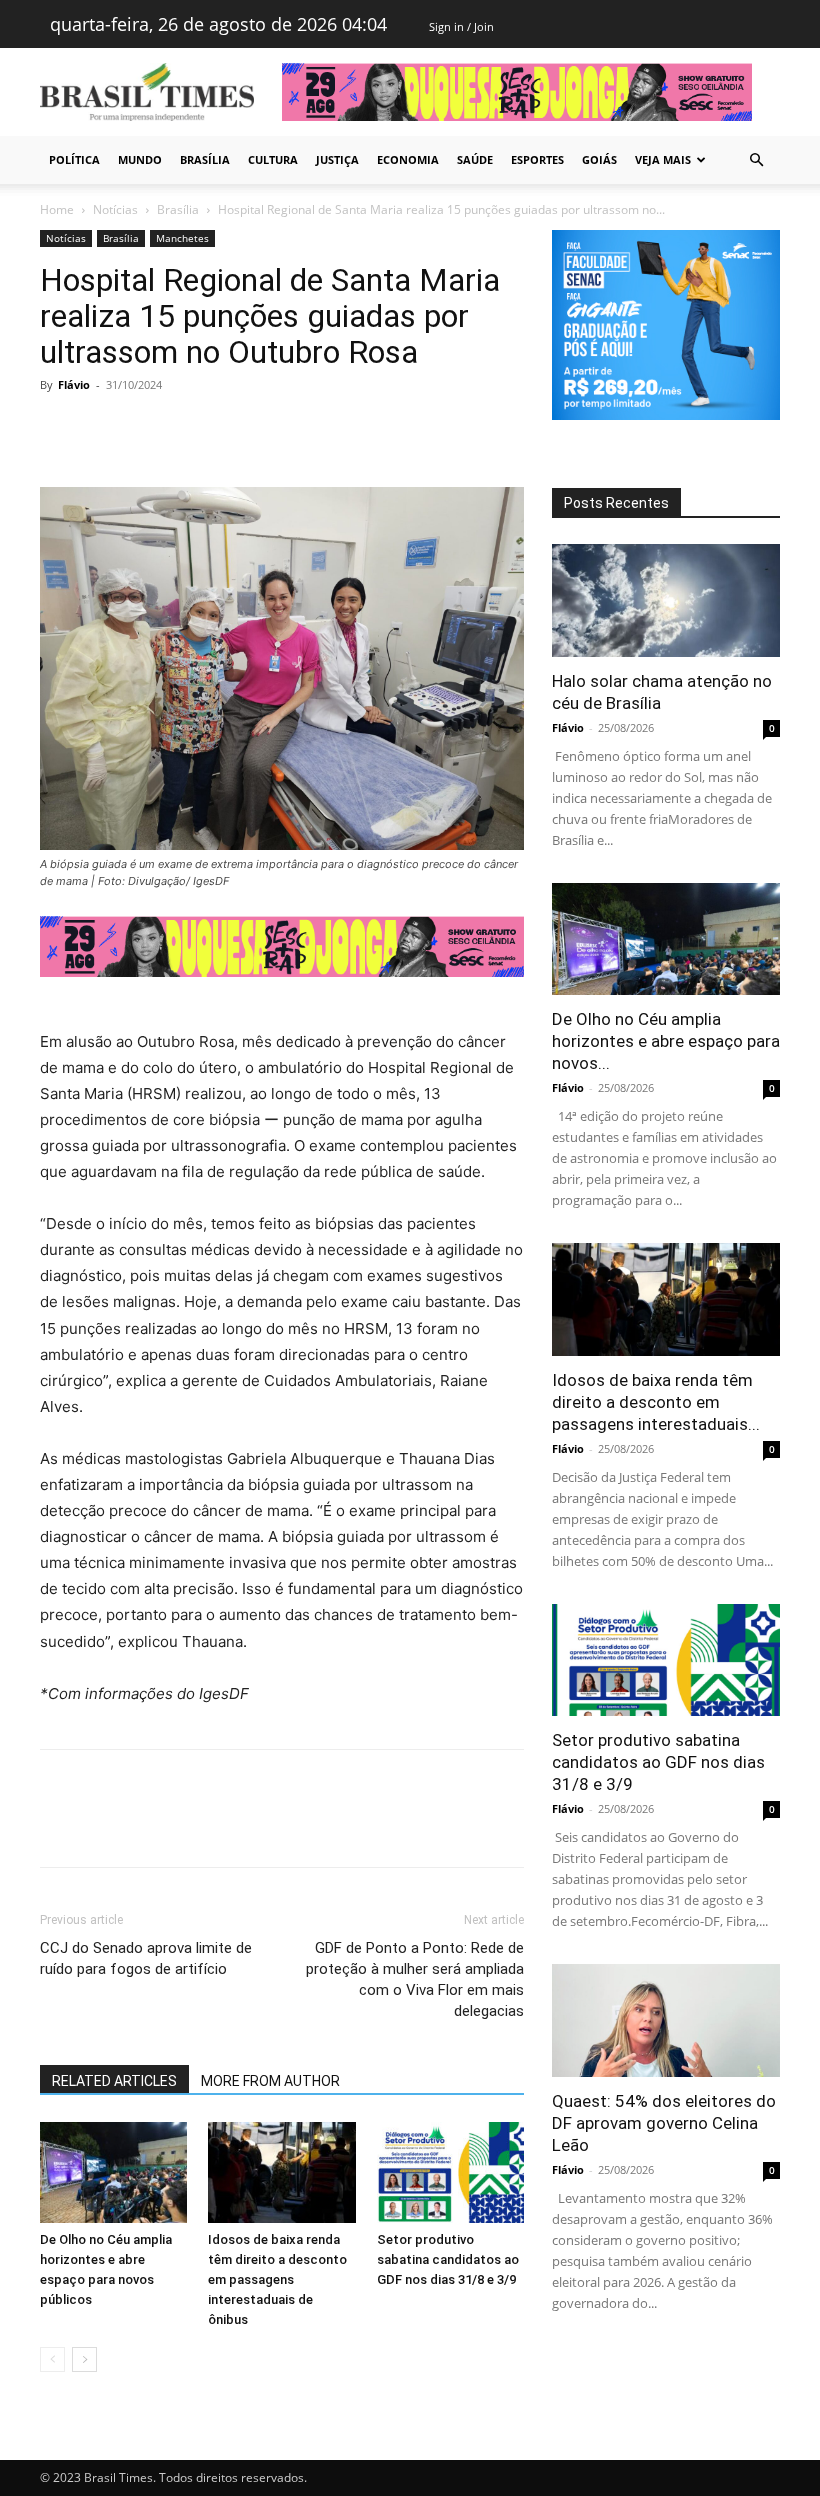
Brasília (205, 159)
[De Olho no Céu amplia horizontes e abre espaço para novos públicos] (113, 2172)
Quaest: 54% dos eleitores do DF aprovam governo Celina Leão (664, 2123)
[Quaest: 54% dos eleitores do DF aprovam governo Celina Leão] (666, 2020)
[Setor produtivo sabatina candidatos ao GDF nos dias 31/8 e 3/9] (450, 2172)
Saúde (475, 159)
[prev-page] (52, 2359)
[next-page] (84, 2359)
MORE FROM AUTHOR (270, 2081)
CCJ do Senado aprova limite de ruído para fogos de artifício (146, 1958)
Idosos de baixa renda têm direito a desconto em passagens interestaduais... (656, 1402)
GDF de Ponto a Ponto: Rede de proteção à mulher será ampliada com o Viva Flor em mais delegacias (415, 1979)
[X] (106, 430)
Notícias (115, 209)
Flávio (74, 384)
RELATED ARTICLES (114, 2081)
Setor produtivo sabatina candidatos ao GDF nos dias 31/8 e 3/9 (448, 2259)
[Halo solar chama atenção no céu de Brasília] (666, 600)
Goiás (599, 159)
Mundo (140, 159)
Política (74, 159)
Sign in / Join (461, 26)
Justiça (337, 159)
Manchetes (182, 238)
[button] (756, 160)
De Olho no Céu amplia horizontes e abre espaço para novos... (666, 1041)
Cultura (273, 159)
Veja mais (663, 159)
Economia (408, 159)
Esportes (537, 159)
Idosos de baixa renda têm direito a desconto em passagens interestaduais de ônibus (277, 2279)
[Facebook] (60, 430)
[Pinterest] (152, 430)
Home (57, 209)
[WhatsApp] (198, 430)
